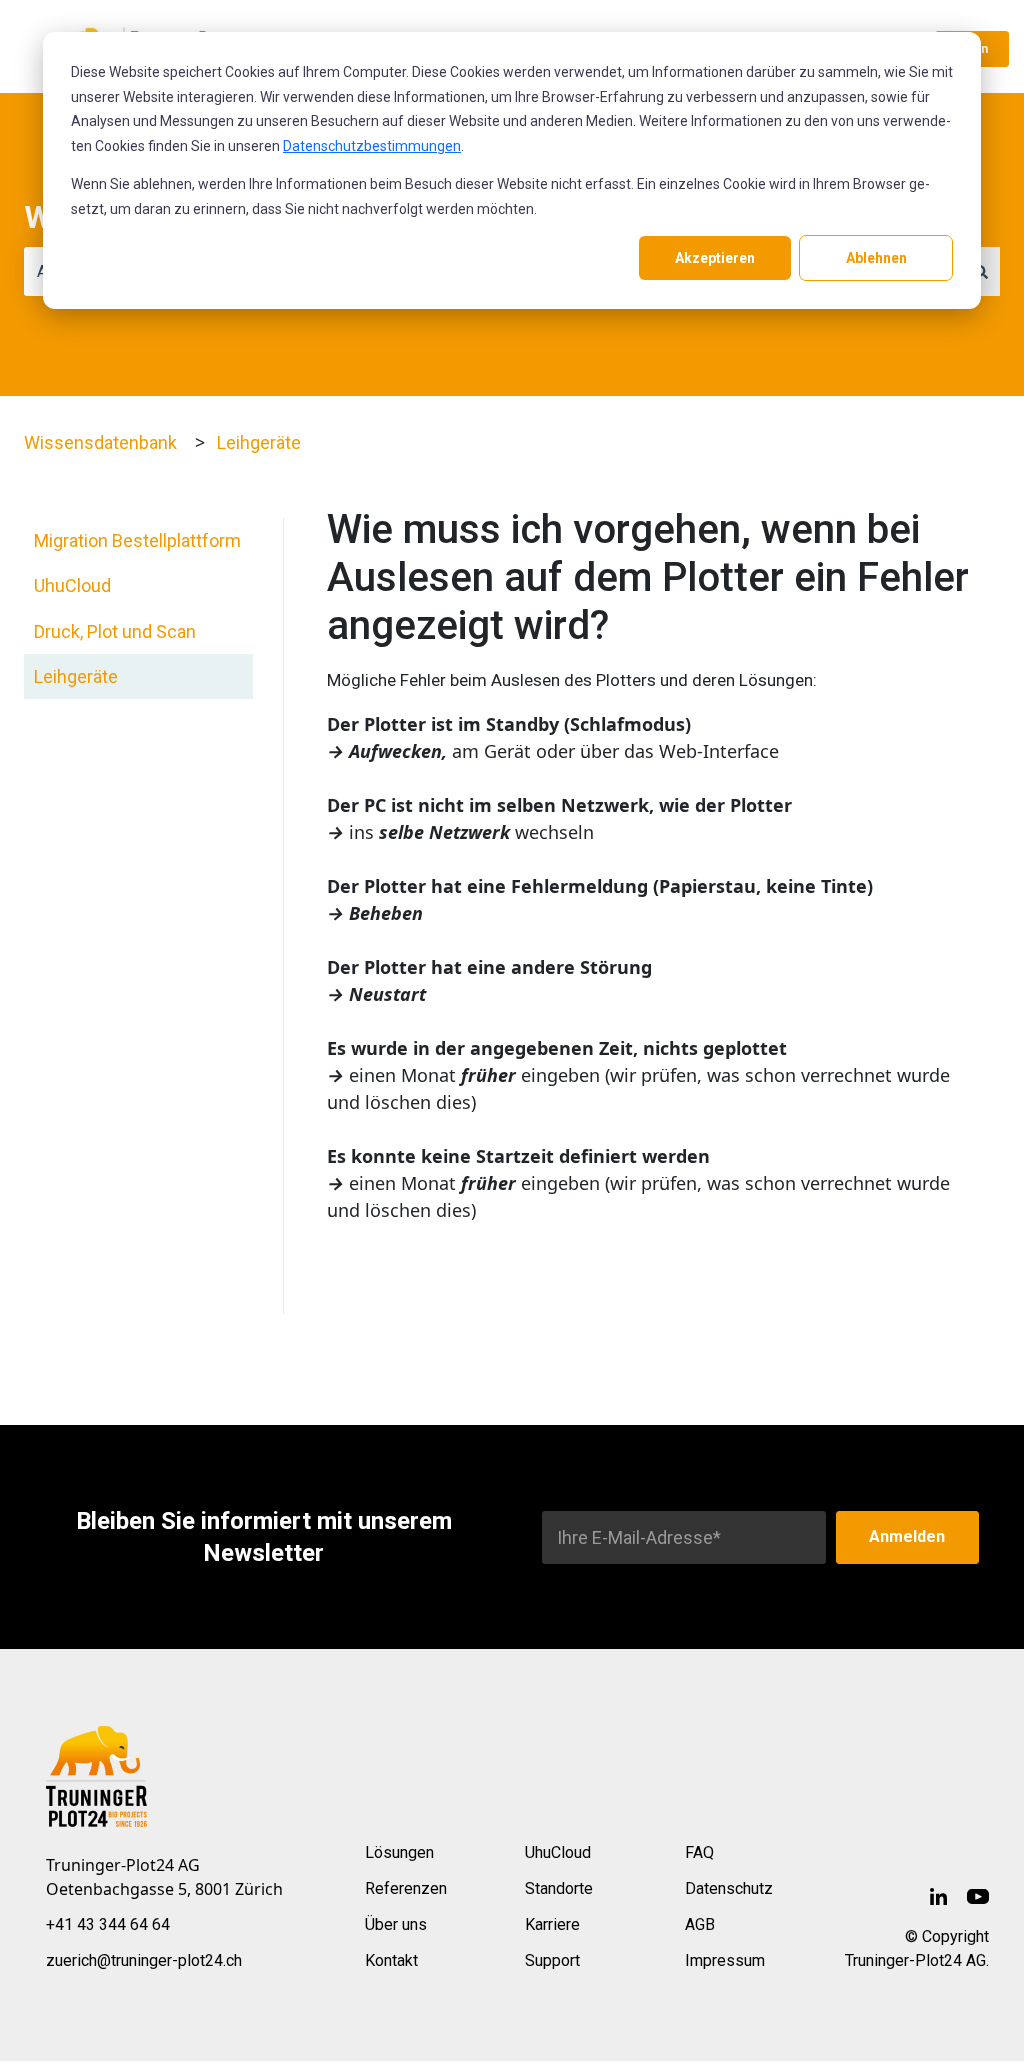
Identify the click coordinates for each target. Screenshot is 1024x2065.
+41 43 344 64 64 (108, 1924)
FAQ (699, 1852)
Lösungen (399, 1852)
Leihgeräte (259, 442)
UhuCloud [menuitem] (72, 585)
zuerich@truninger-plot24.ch (144, 1960)
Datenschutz (729, 1888)
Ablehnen (876, 258)
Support (552, 1960)
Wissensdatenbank (100, 442)
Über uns (396, 1924)
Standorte (559, 1888)
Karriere (552, 1924)
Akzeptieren (715, 258)
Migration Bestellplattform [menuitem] (137, 540)
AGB (700, 1924)
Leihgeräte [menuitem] (76, 676)
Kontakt (391, 1960)
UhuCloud (558, 1852)
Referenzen (406, 1888)
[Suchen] (981, 271)
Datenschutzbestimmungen (372, 146)
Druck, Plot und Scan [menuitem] (115, 631)
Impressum (725, 1960)
